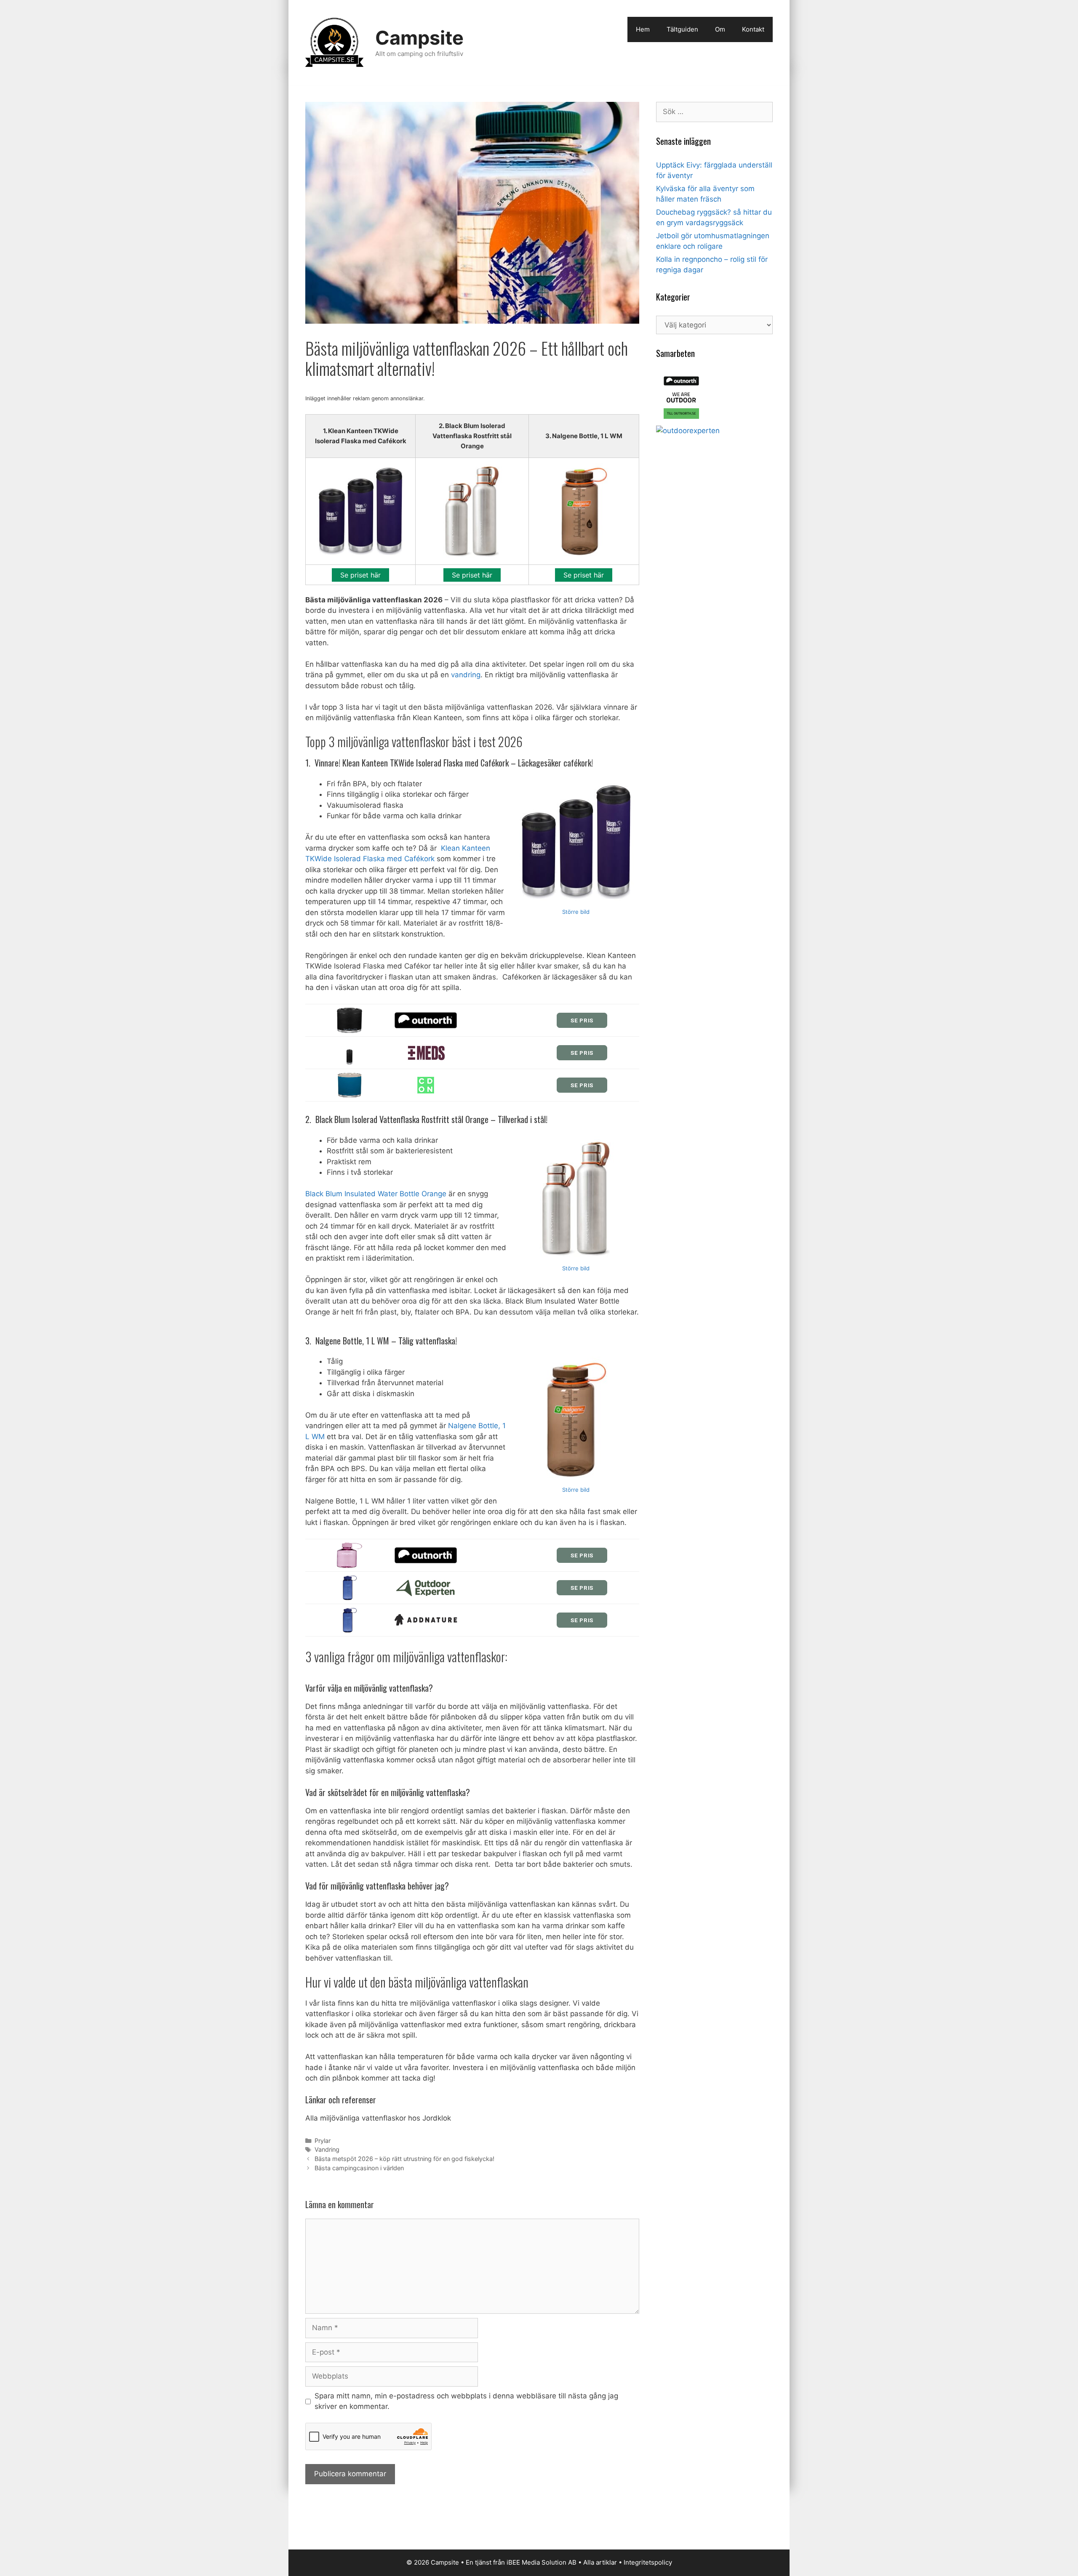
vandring (466, 675)
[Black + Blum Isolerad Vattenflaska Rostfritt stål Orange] (576, 1199)
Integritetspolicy (648, 2562)
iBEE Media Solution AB (542, 2562)
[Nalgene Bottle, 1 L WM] (576, 1420)
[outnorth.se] (681, 420)
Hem (643, 29)
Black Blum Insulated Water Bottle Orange (376, 1194)
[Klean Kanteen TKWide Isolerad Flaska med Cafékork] (576, 842)
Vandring (327, 2149)
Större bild (576, 912)
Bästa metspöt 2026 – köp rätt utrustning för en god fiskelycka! (404, 2159)
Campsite (419, 38)
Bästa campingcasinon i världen (359, 2168)
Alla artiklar (600, 2562)
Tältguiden (682, 29)
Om (720, 29)
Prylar (323, 2141)
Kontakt (753, 29)
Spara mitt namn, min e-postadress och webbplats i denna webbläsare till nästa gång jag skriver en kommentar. (466, 2401)
